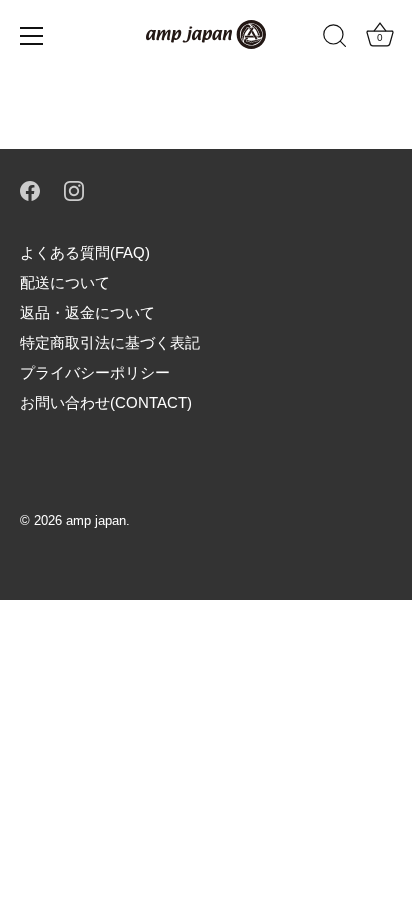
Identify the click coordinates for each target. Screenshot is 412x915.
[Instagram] (74, 189)
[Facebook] (30, 189)
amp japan (96, 520)
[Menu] (32, 36)
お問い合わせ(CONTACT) (106, 402)
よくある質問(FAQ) (85, 252)
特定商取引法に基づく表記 (110, 342)
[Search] (335, 39)
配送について (65, 282)
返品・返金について (87, 312)
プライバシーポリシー (95, 372)
